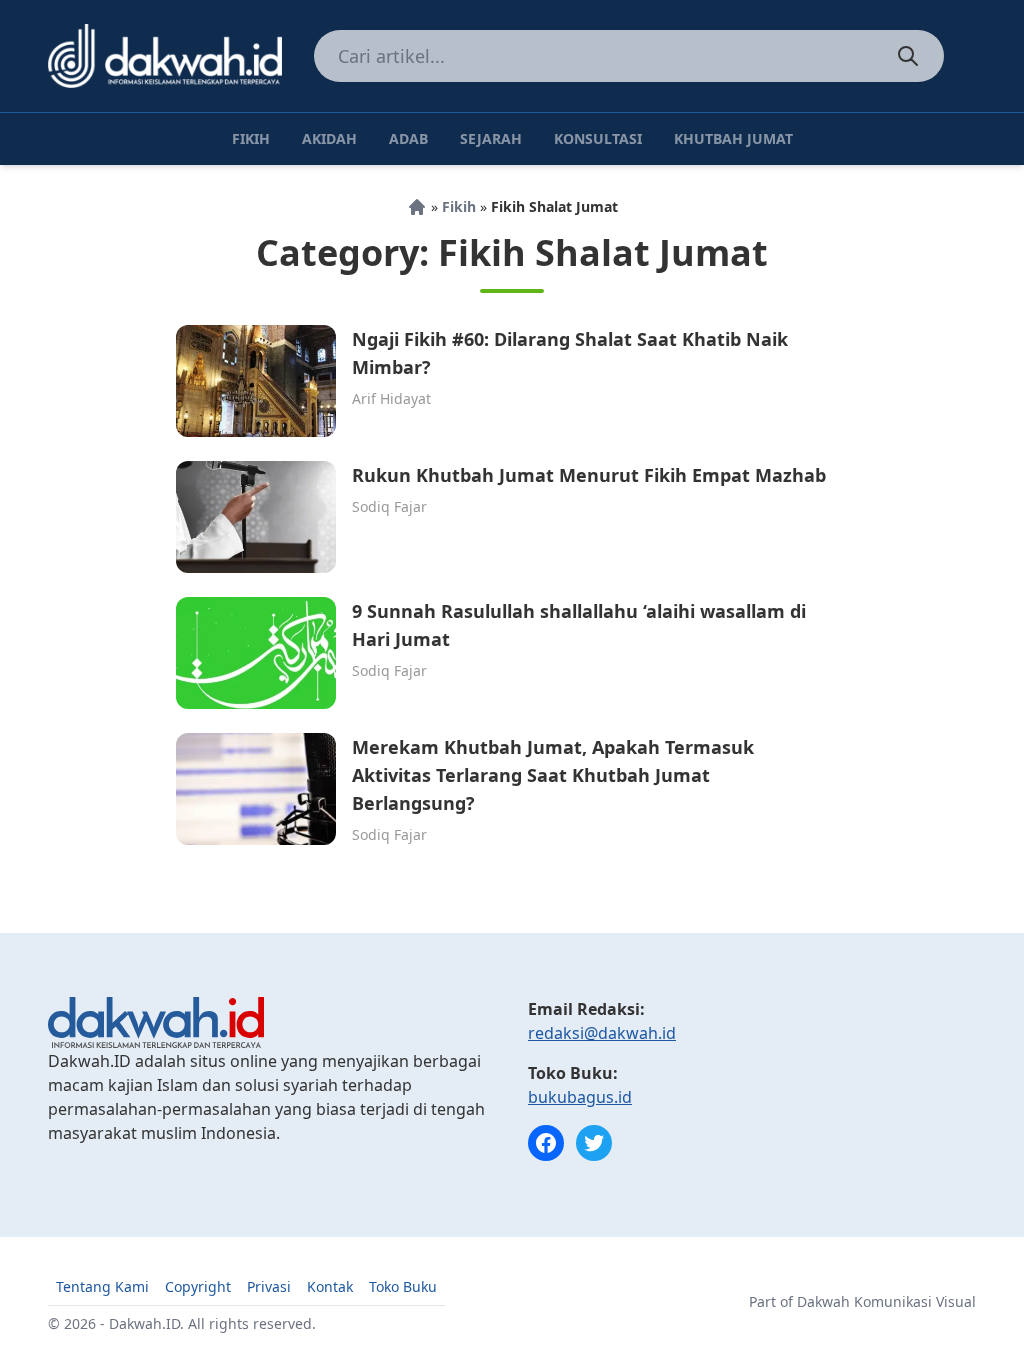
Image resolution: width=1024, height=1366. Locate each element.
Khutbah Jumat (733, 138)
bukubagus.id (580, 1097)
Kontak (330, 1286)
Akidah (329, 138)
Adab (408, 138)
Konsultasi (598, 138)
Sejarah (491, 138)
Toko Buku (403, 1286)
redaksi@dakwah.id (602, 1033)
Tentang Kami (102, 1286)
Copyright (198, 1286)
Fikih (251, 138)
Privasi (269, 1286)
